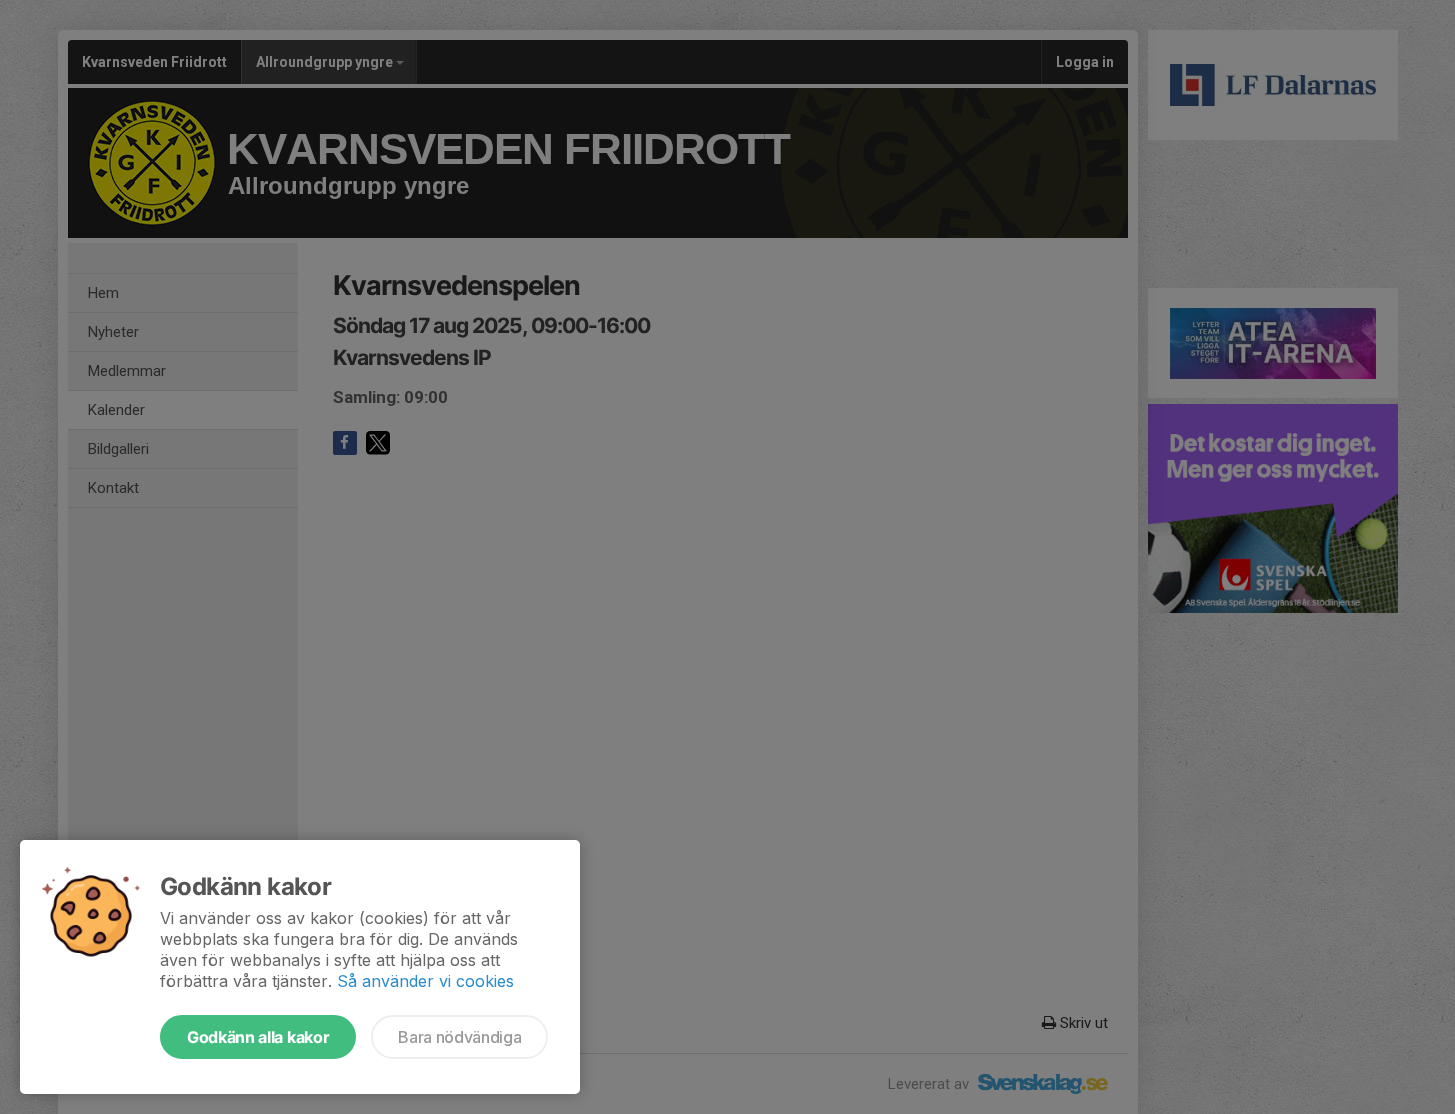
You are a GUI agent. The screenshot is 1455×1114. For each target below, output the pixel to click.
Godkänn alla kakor (258, 1037)
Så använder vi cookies (425, 981)
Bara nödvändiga (459, 1037)
